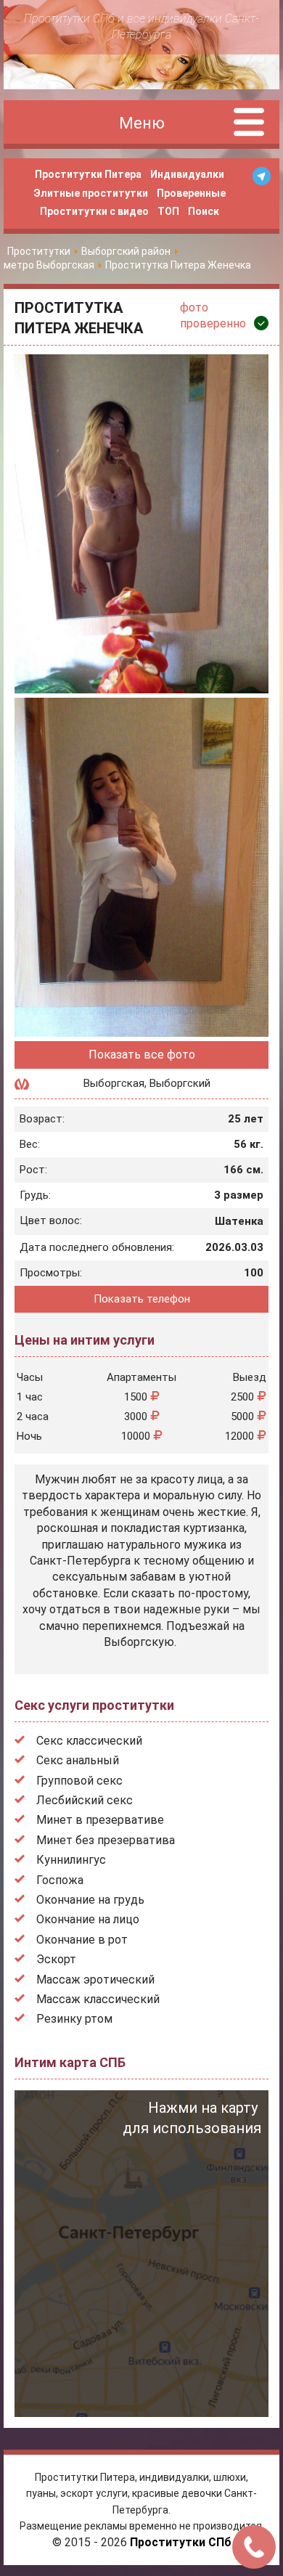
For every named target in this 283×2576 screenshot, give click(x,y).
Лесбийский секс (85, 1800)
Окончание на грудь (90, 1900)
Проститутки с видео (94, 211)
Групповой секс (79, 1781)
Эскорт (56, 1959)
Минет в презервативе (100, 1820)
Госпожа (60, 1880)
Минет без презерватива (106, 1840)
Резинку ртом (74, 2019)
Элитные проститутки (91, 193)
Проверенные (191, 193)
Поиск (204, 211)
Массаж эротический (95, 1980)
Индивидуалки (187, 174)
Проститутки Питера (88, 174)
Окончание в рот (82, 1940)
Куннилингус (71, 1860)
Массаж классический (98, 1999)
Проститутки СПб (181, 2542)
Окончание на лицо (88, 1919)
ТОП (168, 211)
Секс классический (89, 1741)
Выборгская (114, 1083)
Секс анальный (78, 1760)
